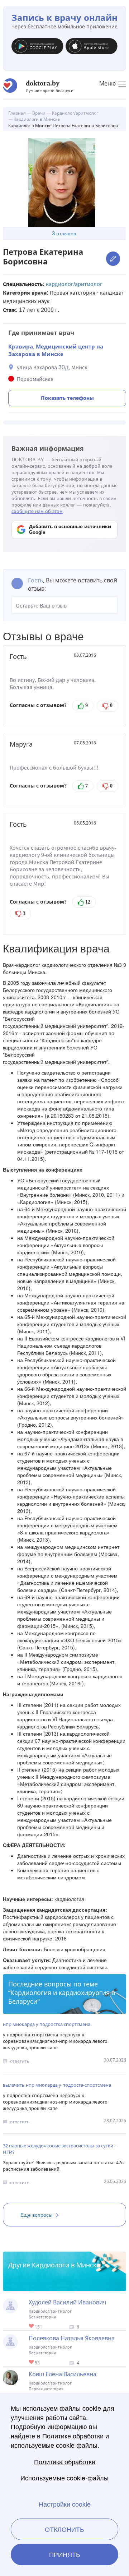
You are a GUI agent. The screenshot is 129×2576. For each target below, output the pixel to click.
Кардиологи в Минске (66, 2265)
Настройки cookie (65, 2504)
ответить (20, 2061)
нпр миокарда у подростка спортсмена (47, 2024)
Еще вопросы (36, 2215)
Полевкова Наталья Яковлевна (72, 2338)
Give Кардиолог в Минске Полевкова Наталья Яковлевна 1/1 (32, 2362)
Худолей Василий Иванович (68, 2302)
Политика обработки (65, 2462)
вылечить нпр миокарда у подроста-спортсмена (57, 2085)
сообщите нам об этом (37, 511)
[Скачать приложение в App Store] (92, 48)
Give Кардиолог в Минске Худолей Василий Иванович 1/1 (32, 2326)
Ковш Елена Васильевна (63, 2374)
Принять (65, 2554)
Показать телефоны (67, 398)
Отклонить (64, 2529)
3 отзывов (64, 233)
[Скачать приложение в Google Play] (37, 48)
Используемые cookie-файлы (64, 2478)
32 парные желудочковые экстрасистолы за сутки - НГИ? (59, 2149)
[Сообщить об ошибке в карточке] (113, 258)
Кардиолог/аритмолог (74, 284)
